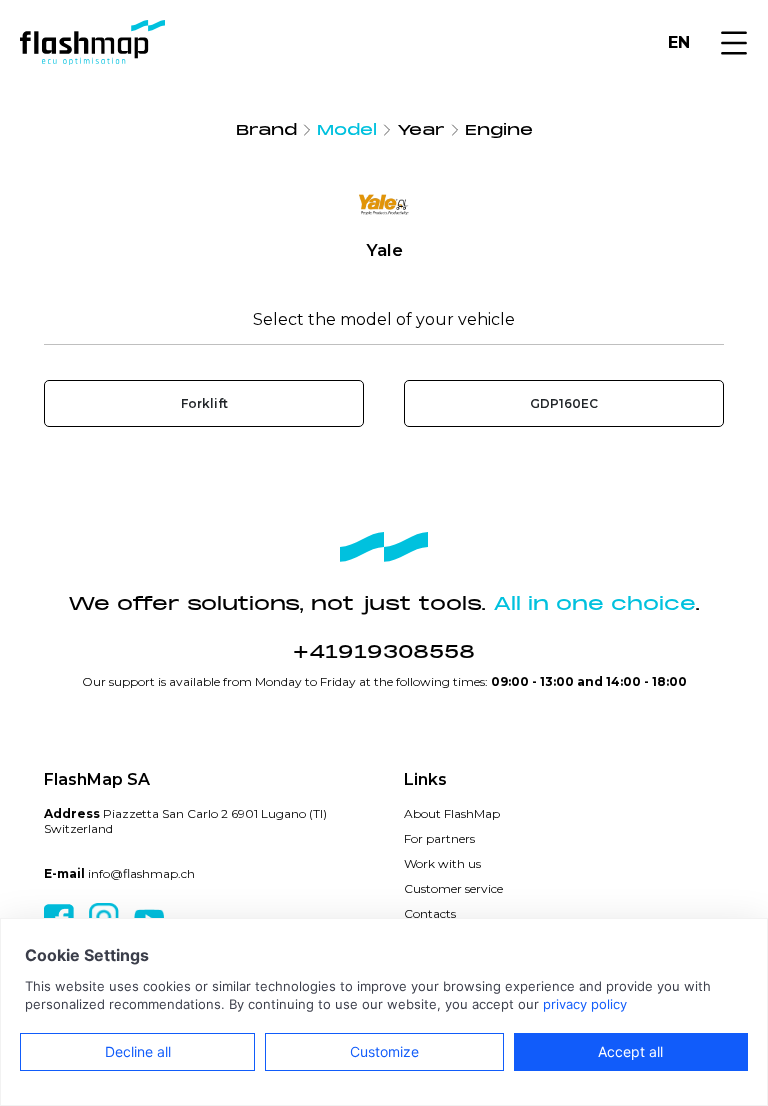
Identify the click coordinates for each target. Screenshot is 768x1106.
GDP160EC (564, 403)
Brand (266, 130)
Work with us (442, 863)
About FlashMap (452, 813)
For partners (439, 838)
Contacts (430, 913)
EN (679, 42)
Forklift (204, 403)
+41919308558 (384, 652)
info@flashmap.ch (141, 873)
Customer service (453, 888)
